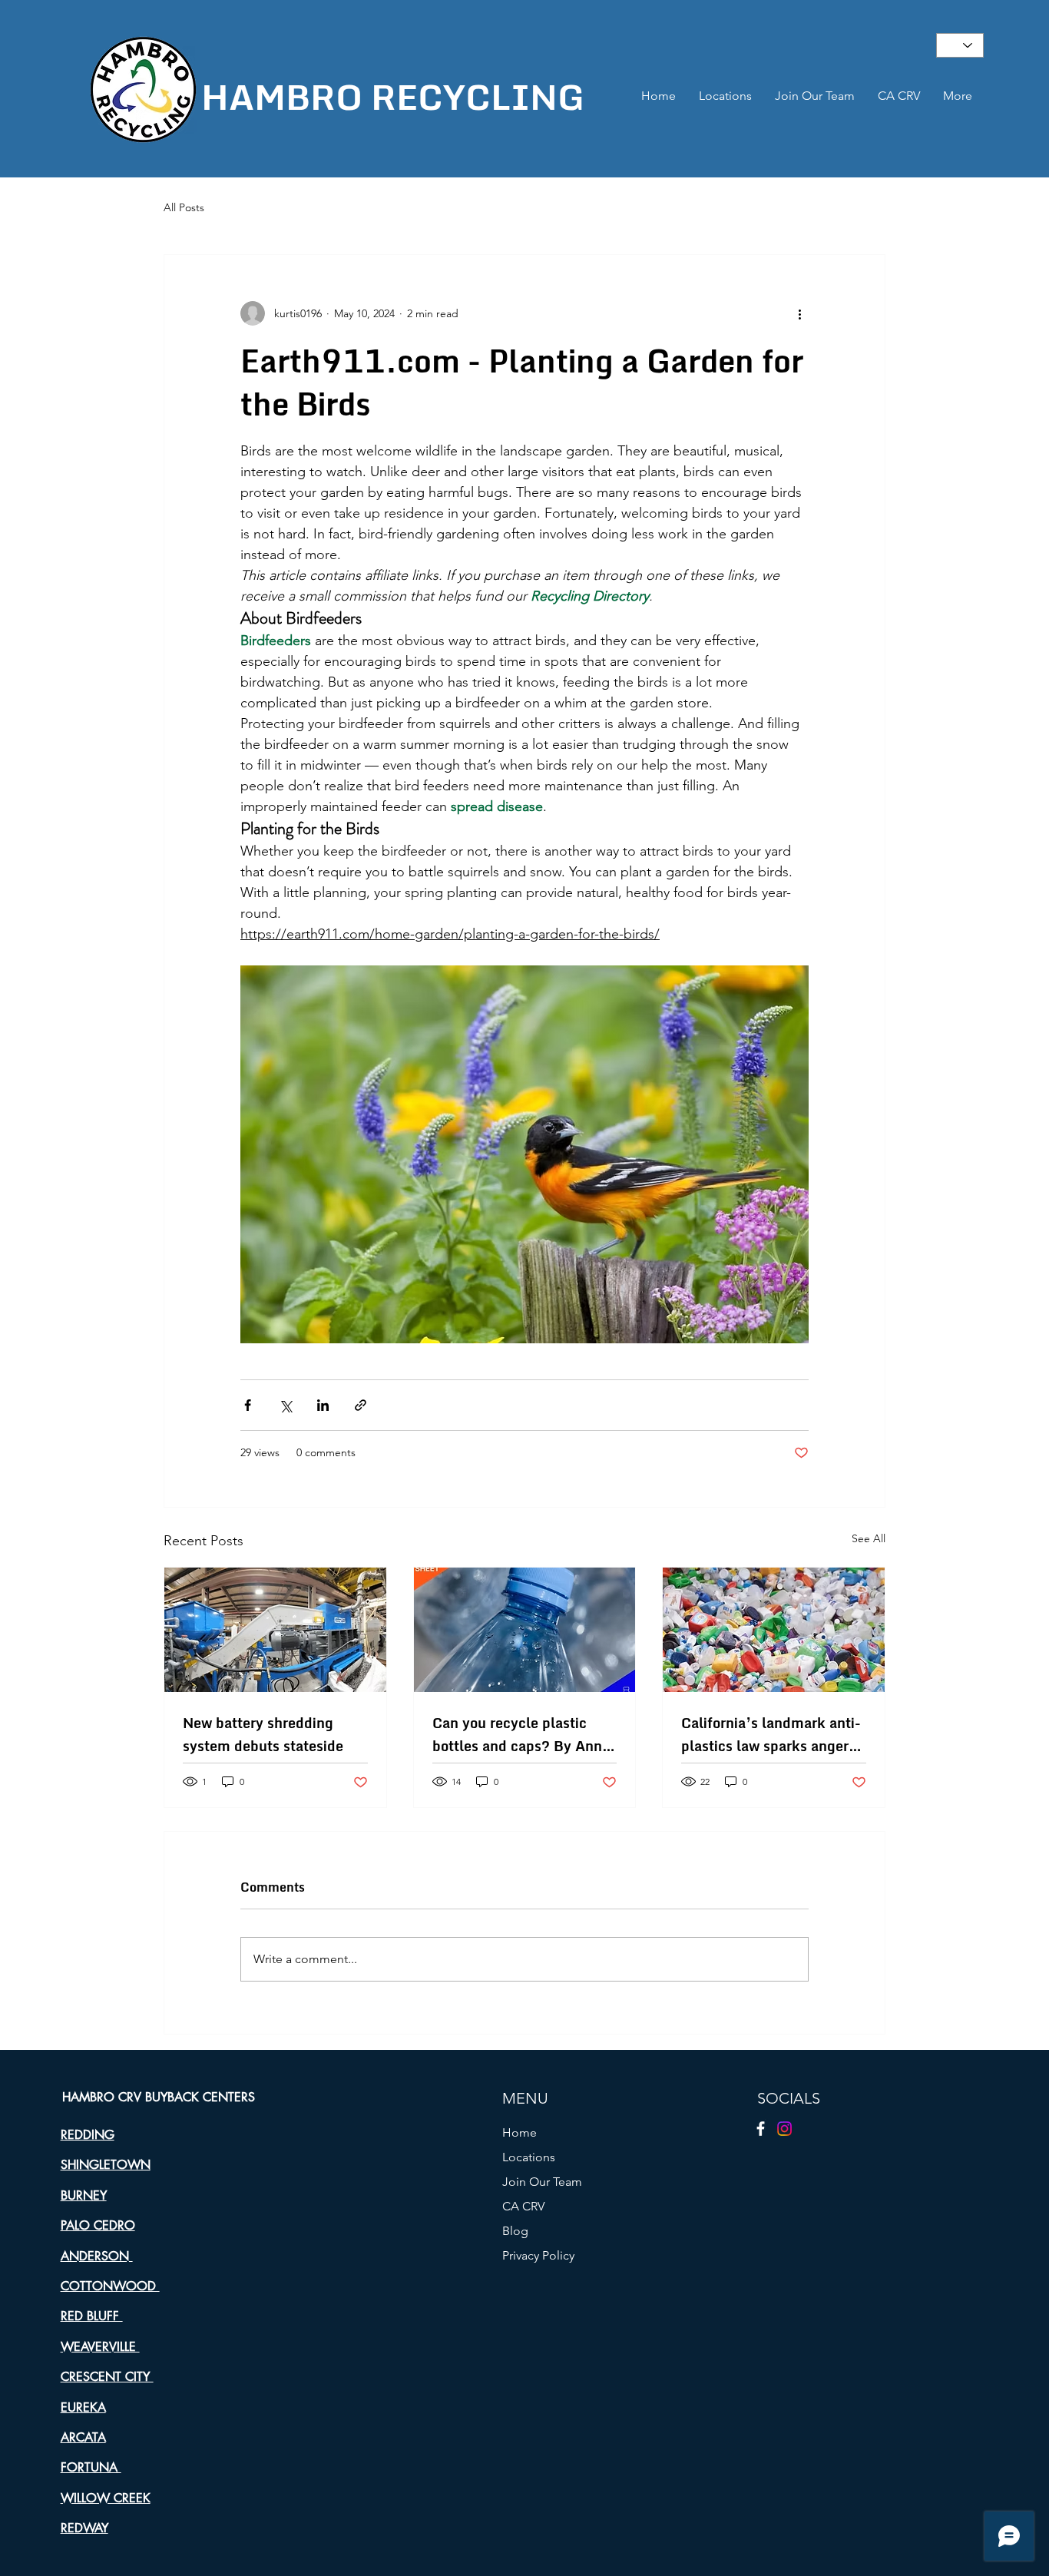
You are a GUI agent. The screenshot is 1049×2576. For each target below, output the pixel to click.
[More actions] (799, 313)
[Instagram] (784, 2129)
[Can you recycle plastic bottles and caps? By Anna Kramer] (525, 1630)
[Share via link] (361, 1405)
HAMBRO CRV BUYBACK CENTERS (159, 2097)
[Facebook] (761, 2129)
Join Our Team (542, 2182)
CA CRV (523, 2206)
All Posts (184, 207)
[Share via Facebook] (248, 1405)
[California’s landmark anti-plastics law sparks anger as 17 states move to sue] (774, 1630)
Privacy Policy (538, 2255)
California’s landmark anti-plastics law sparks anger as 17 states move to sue (771, 1734)
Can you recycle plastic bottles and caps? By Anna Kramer (521, 1734)
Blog (515, 2231)
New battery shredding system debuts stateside (263, 1734)
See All (869, 1538)
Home (520, 2132)
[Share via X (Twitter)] (285, 1405)
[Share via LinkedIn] (323, 1405)
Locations (529, 2157)
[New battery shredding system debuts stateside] (275, 1630)
